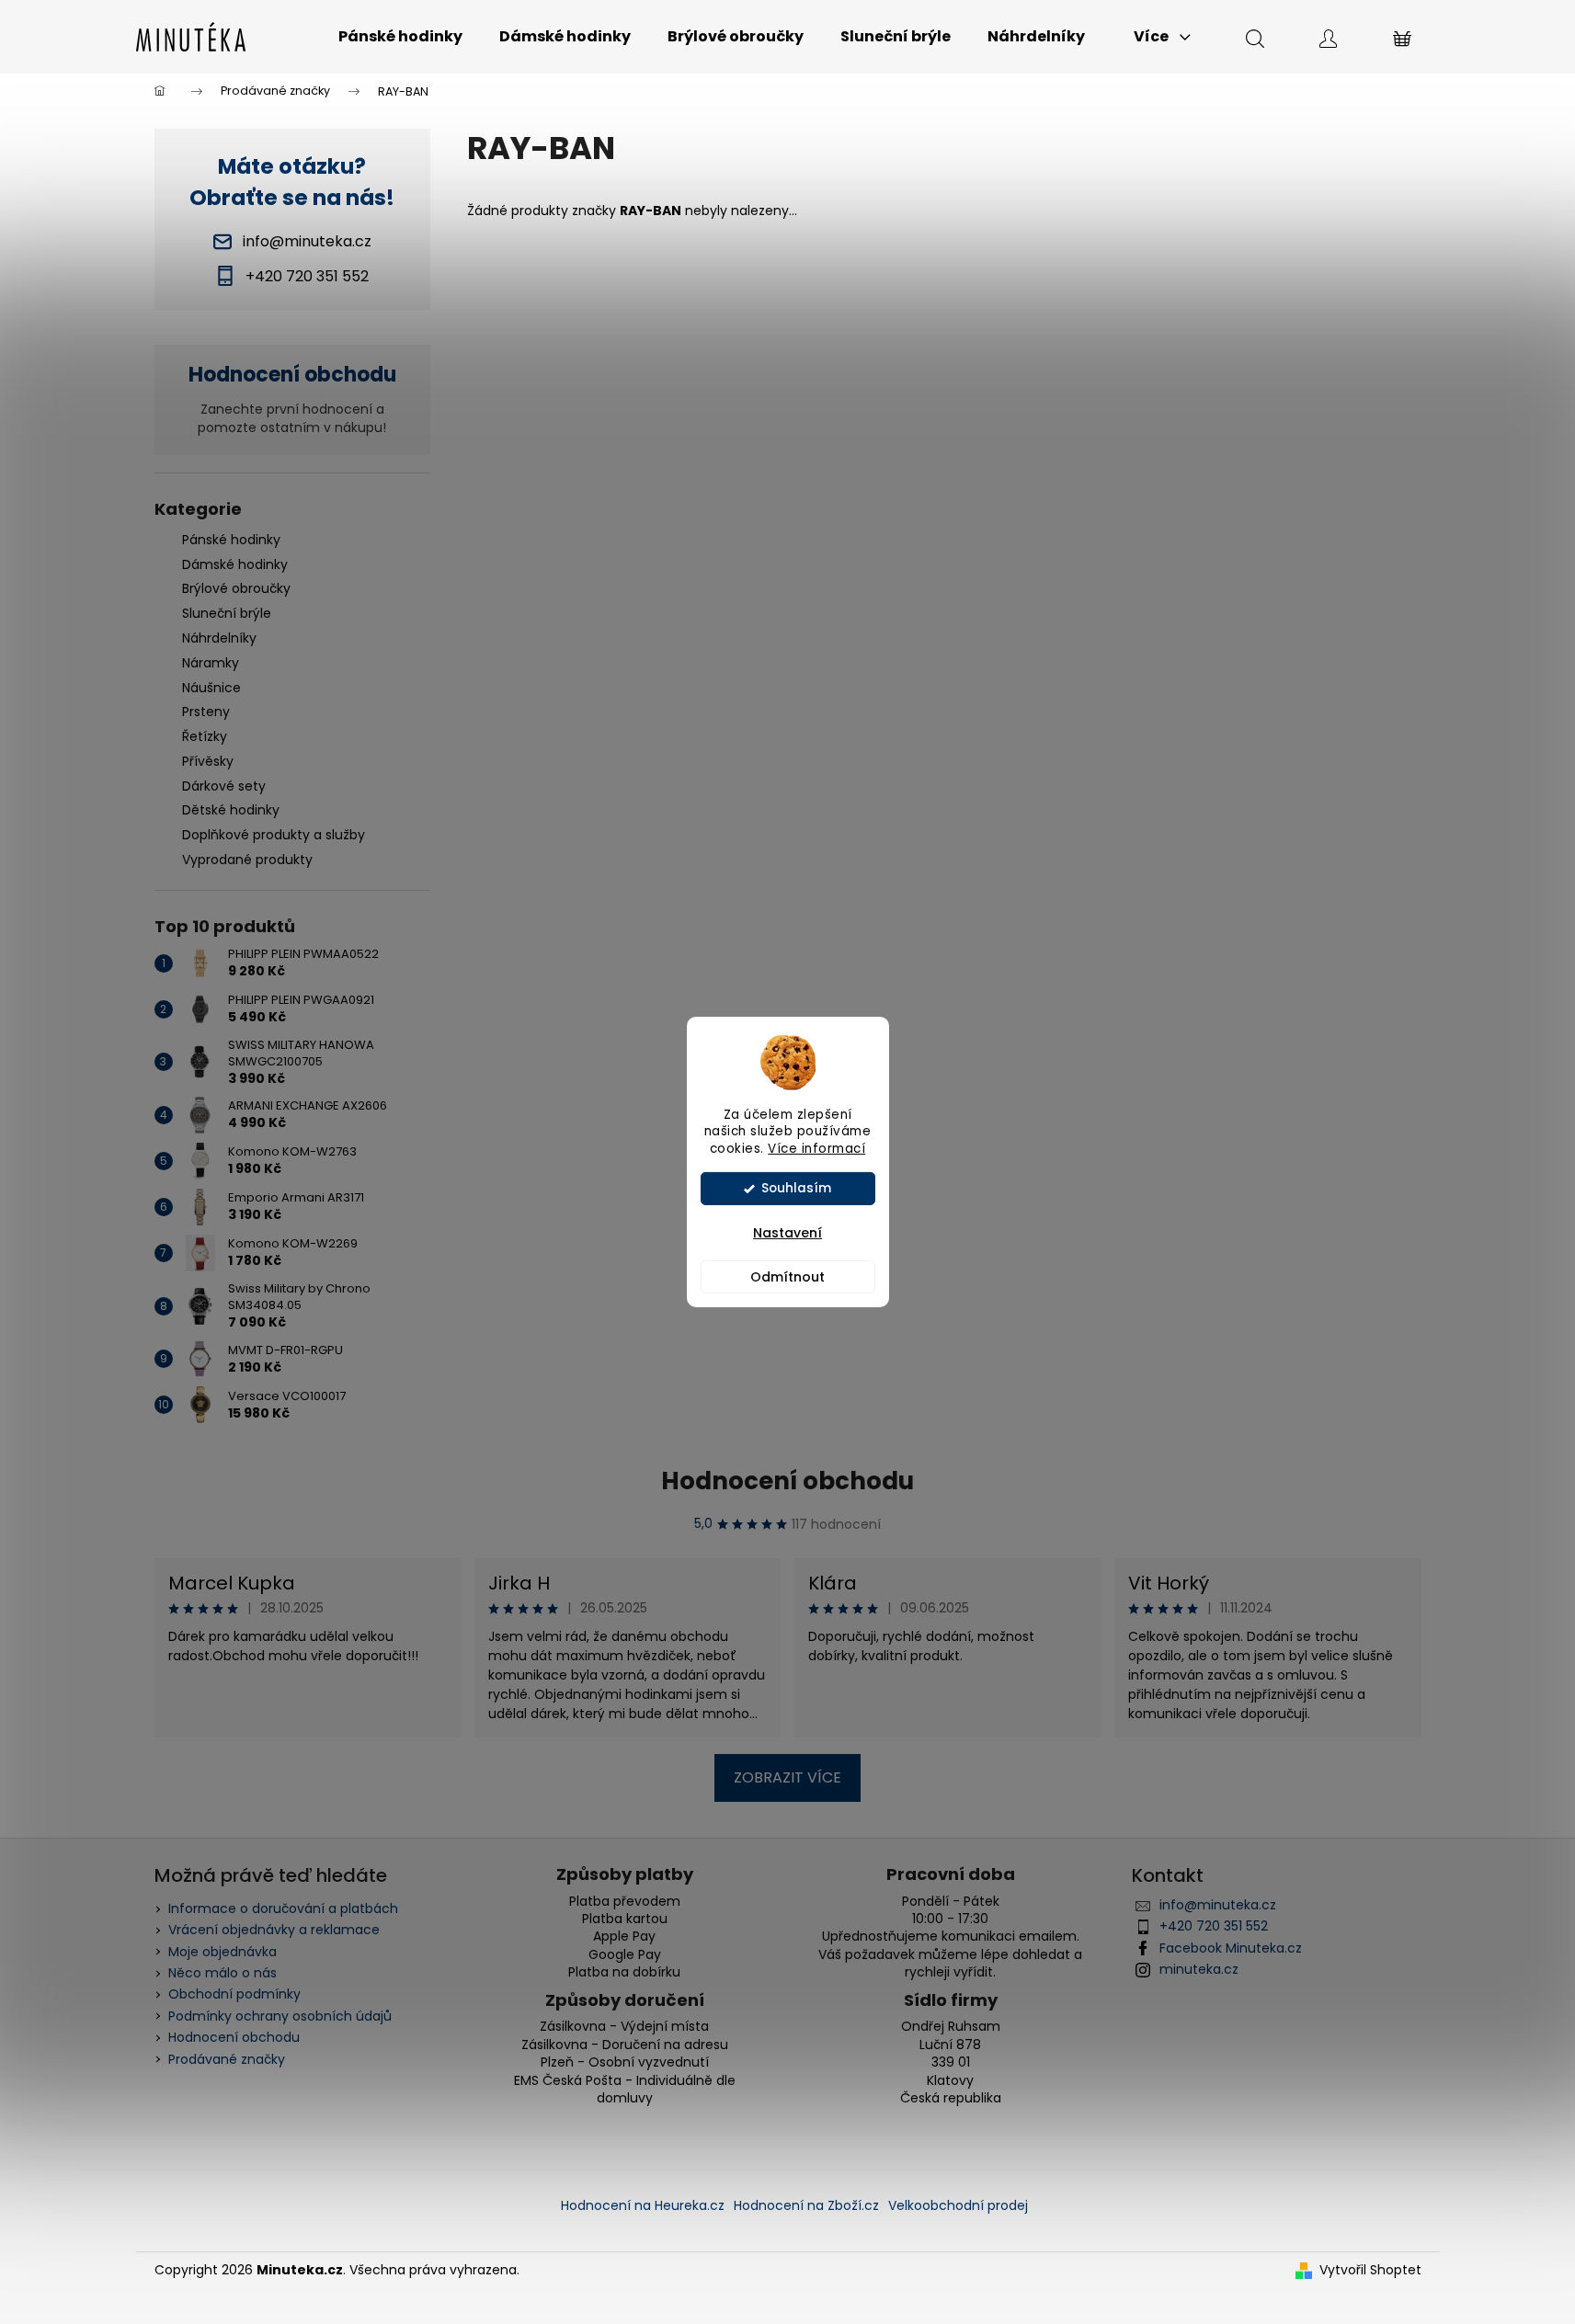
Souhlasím (796, 1188)
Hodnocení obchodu (787, 1481)
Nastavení (787, 1233)
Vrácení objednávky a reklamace (274, 1930)
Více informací (816, 1149)
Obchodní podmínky (234, 1994)
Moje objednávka (223, 1952)
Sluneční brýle (227, 613)
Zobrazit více (787, 1777)
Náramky (211, 663)
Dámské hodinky (235, 564)
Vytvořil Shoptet (1370, 2270)
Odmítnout (787, 1277)
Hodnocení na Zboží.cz (806, 2205)
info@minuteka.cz (1218, 1905)
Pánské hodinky (231, 540)
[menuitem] (400, 37)
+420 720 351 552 (1214, 1926)
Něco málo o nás (223, 1973)
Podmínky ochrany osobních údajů (280, 2016)
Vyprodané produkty (247, 860)
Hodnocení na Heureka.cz (643, 2205)
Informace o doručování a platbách (283, 1908)
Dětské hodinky (231, 810)
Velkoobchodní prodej (958, 2205)
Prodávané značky (227, 2059)
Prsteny (206, 712)
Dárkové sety (224, 786)
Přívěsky (208, 761)
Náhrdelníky (219, 638)
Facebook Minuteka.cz (1231, 1948)
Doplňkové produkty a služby (274, 835)
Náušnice (211, 688)
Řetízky (205, 736)
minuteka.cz (1199, 1969)
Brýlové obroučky (236, 588)
